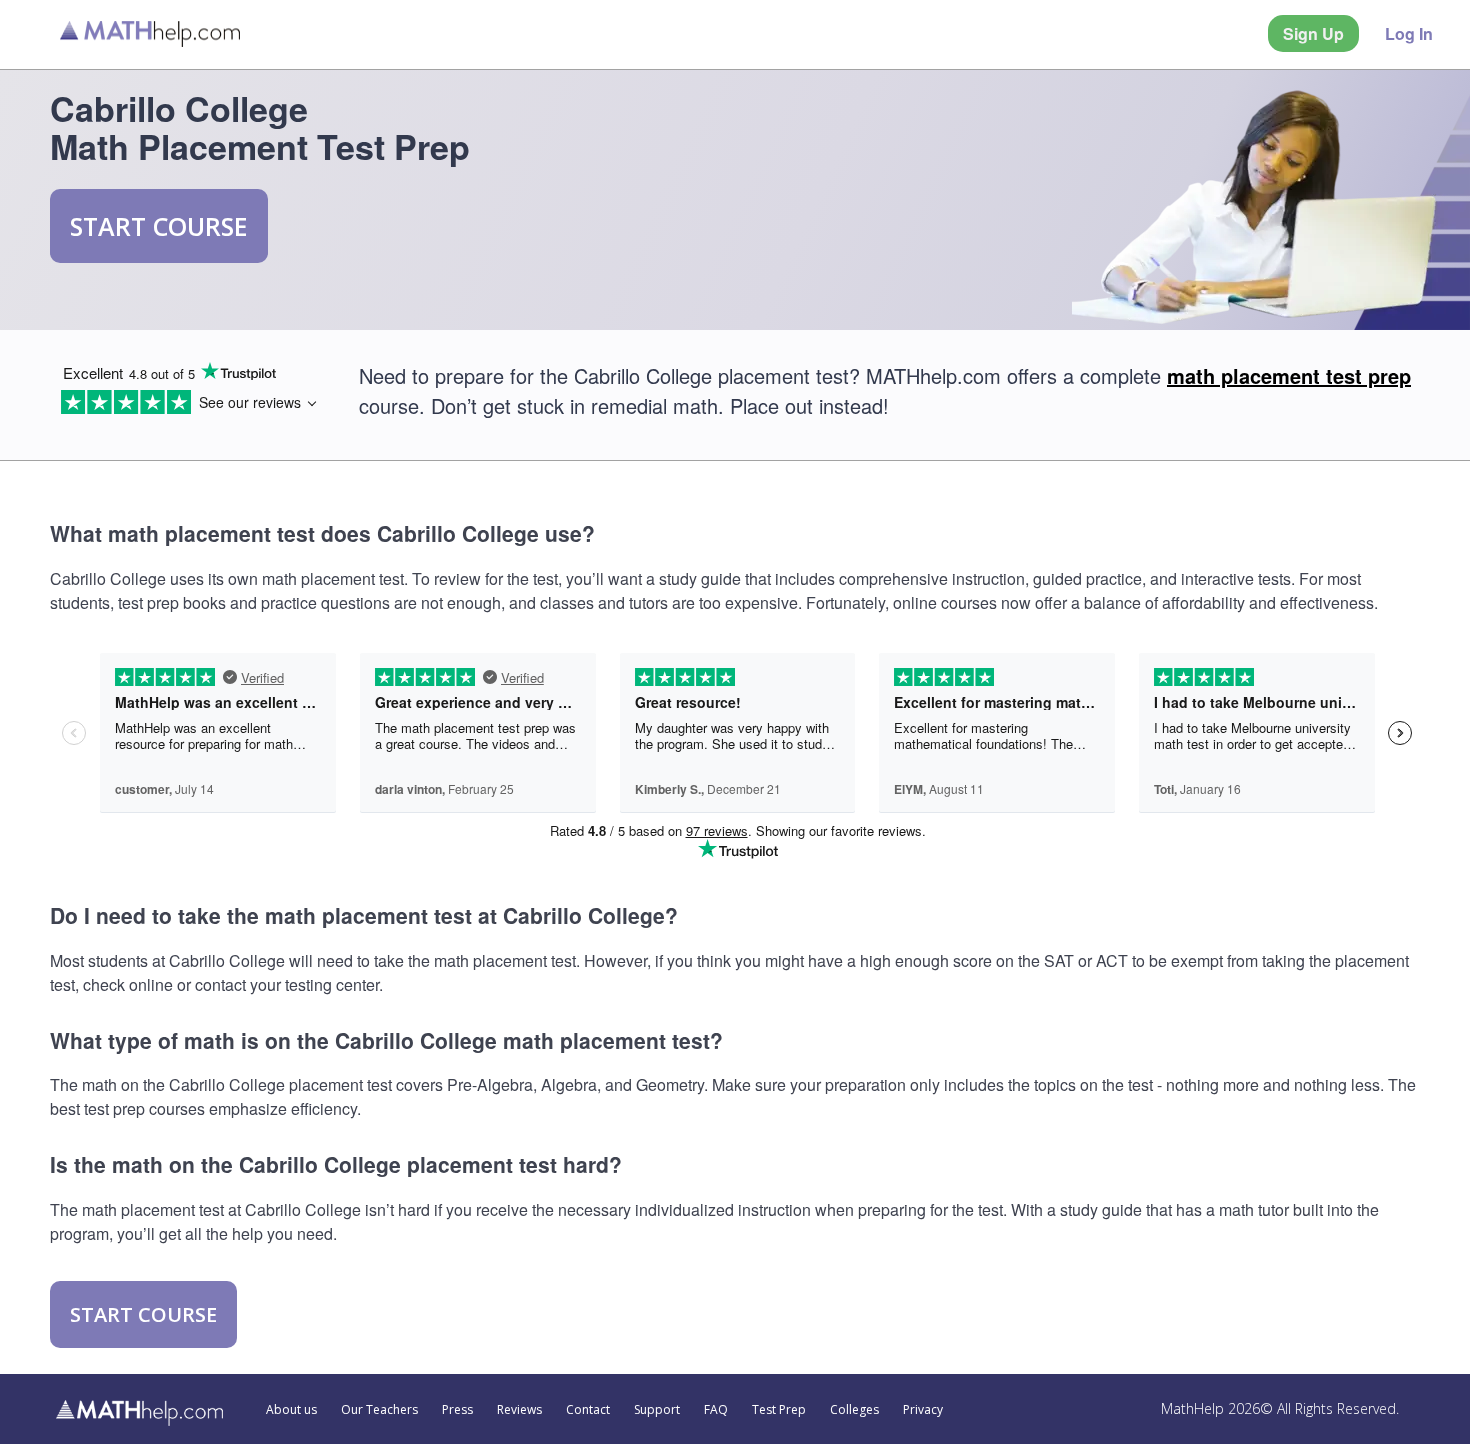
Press (457, 1410)
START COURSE (159, 226)
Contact (588, 1410)
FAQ (716, 1410)
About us (291, 1410)
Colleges (854, 1410)
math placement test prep (1289, 375)
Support (657, 1410)
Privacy (923, 1410)
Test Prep (779, 1410)
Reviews (519, 1410)
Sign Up (1313, 33)
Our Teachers (379, 1410)
